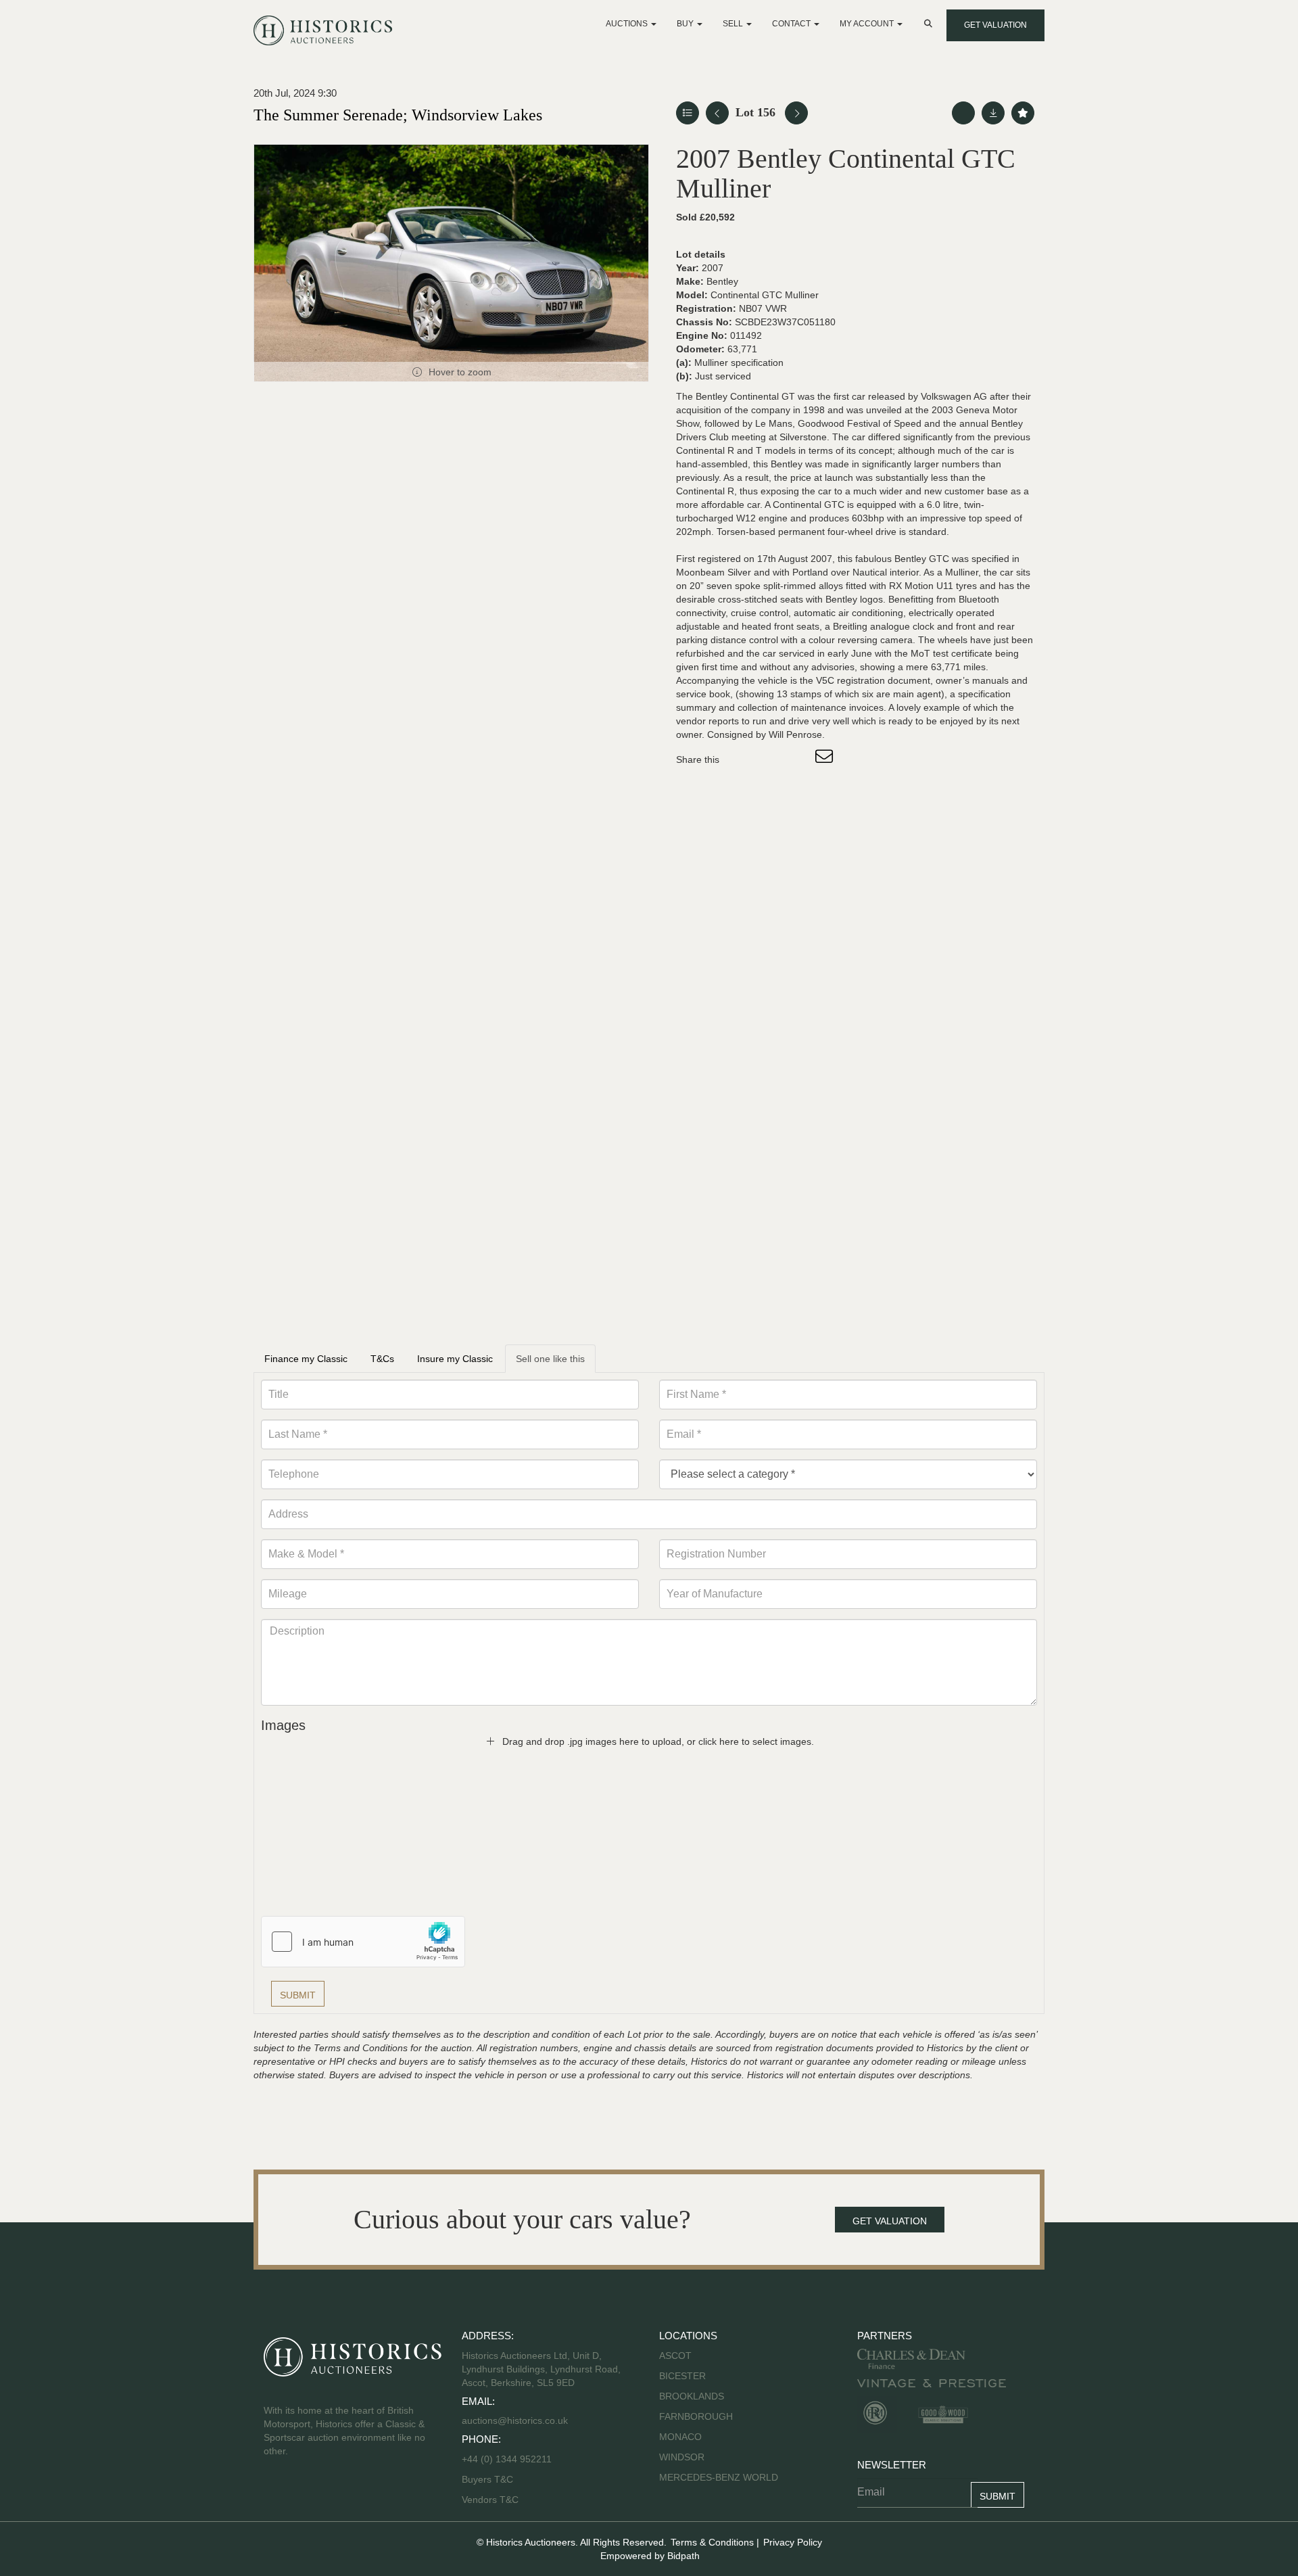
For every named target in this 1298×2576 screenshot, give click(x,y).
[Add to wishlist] (1023, 113)
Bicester (682, 2376)
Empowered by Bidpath (650, 2556)
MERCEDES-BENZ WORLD (719, 2477)
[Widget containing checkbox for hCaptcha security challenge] (363, 1942)
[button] (930, 24)
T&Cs (382, 1359)
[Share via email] (826, 759)
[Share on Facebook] (742, 759)
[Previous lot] (717, 113)
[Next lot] (796, 113)
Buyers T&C (487, 2479)
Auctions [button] (628, 24)
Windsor (682, 2457)
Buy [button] (686, 24)
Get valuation (995, 25)
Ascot (675, 2356)
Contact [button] (792, 24)
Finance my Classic (306, 1359)
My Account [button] (868, 24)
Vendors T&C (491, 2500)
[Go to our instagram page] (798, 759)
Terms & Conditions (712, 2542)
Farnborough (696, 2416)
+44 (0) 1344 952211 (507, 2459)
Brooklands (692, 2396)
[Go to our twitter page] (305, 2494)
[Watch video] (963, 113)
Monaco (680, 2437)
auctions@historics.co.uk (515, 2420)
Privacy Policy (793, 2542)
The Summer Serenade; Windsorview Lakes (398, 115)
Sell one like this (550, 1359)
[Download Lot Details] (993, 113)
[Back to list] (688, 113)
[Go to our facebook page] (277, 2494)
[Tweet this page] (770, 759)
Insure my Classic (455, 1359)
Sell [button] (734, 24)
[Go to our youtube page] (333, 2494)
